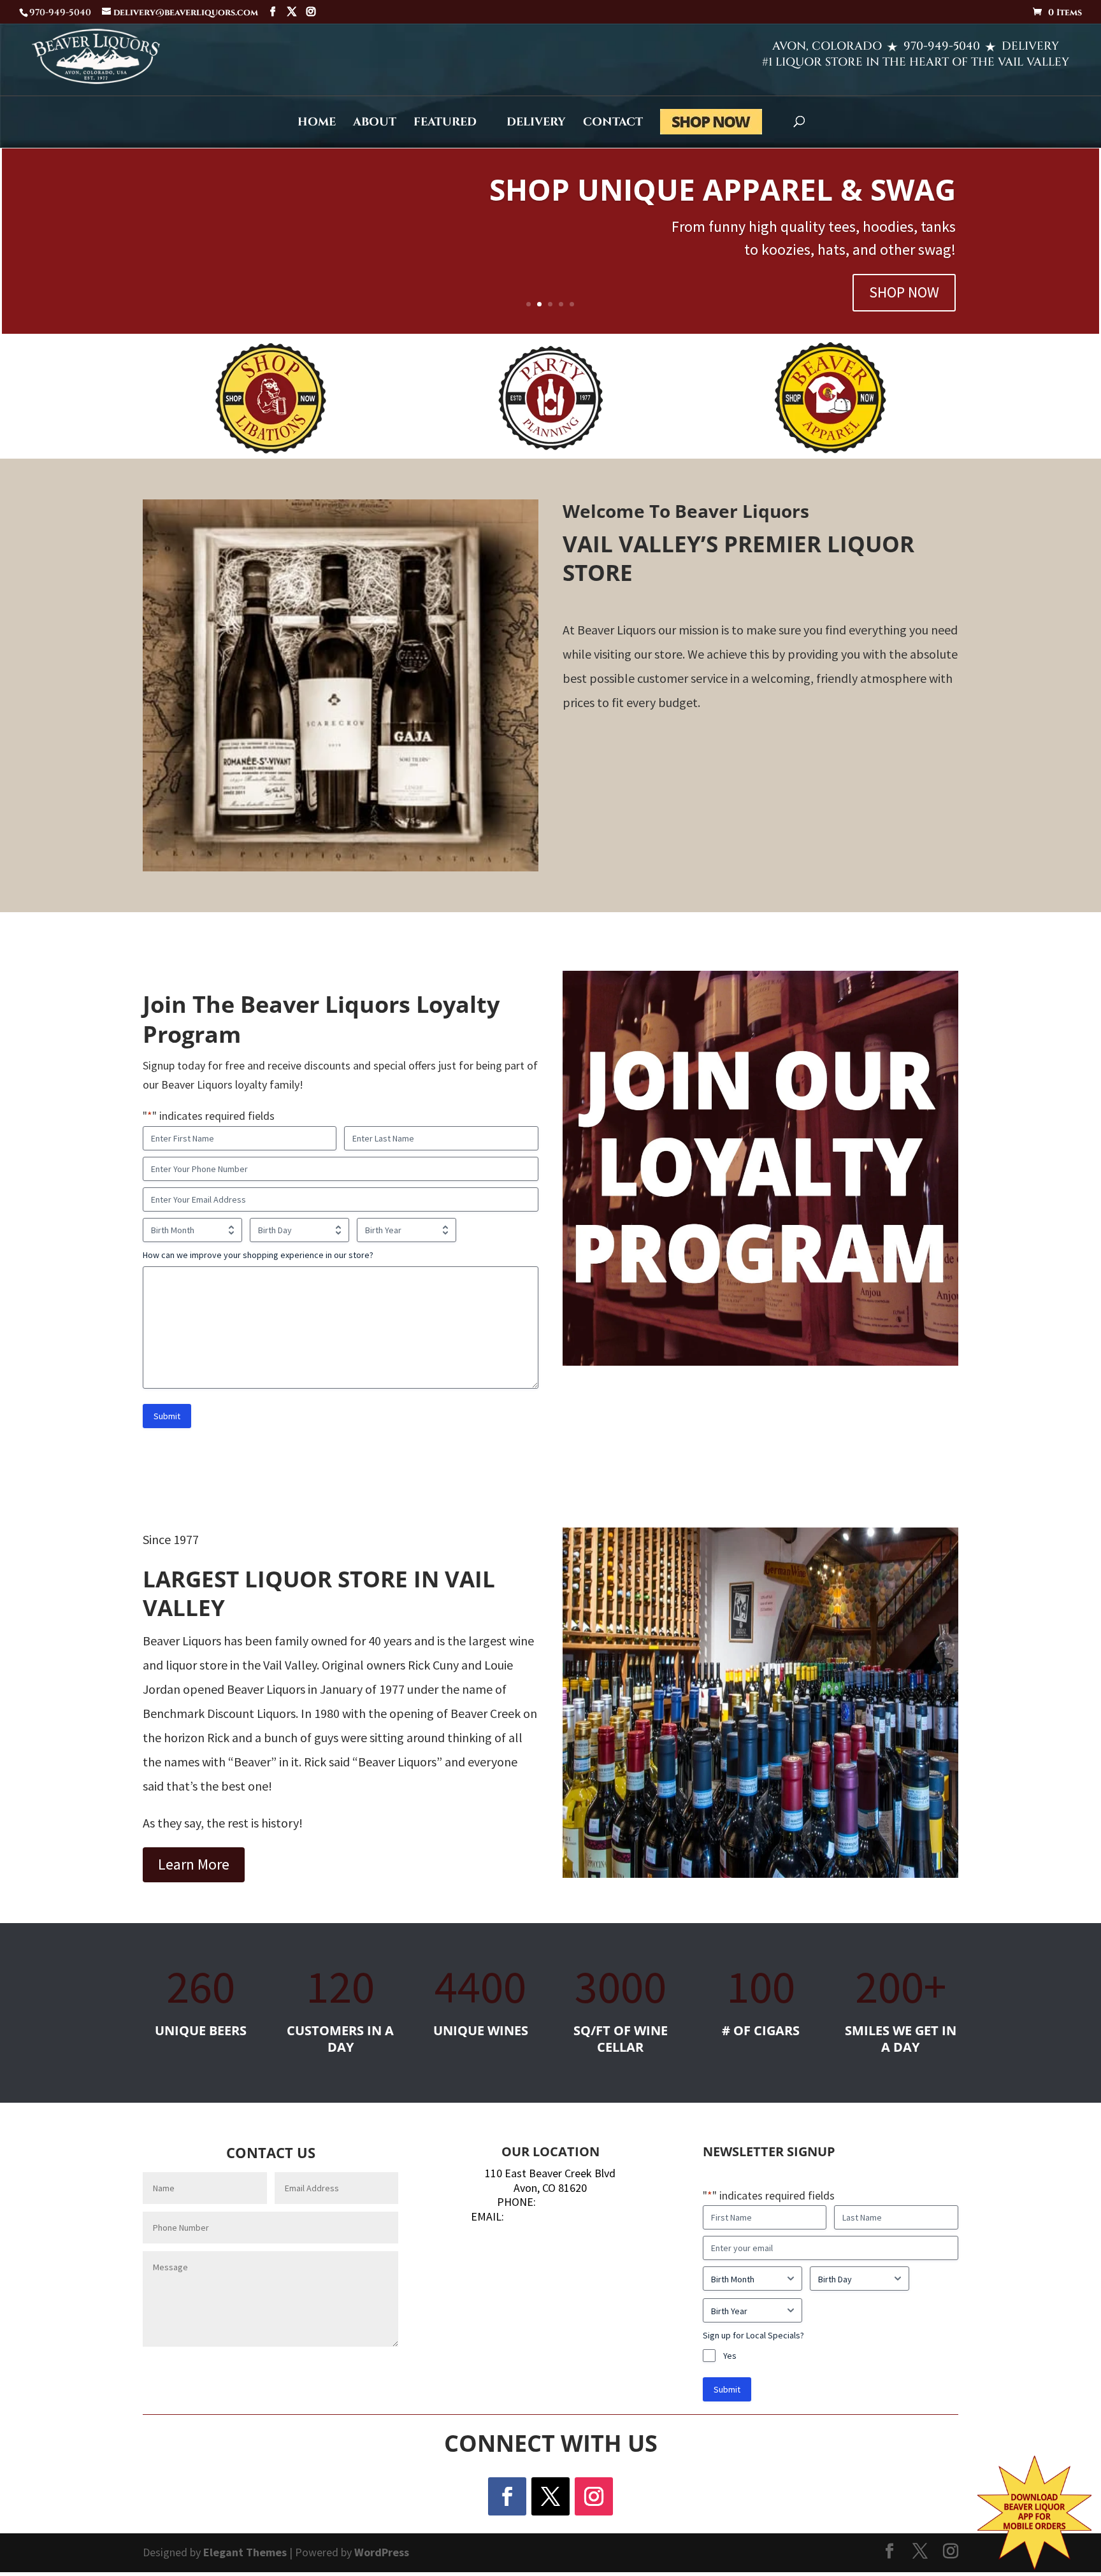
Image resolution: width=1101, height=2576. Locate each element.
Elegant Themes (245, 2552)
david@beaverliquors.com (568, 2216)
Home (317, 124)
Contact (613, 124)
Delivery (536, 124)
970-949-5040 (942, 46)
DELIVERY (1030, 46)
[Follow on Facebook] (507, 2496)
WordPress (382, 2552)
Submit (167, 1416)
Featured (445, 124)
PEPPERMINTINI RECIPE (788, 223)
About (375, 124)
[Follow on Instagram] (594, 2496)
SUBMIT (356, 2369)
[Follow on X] (550, 2496)
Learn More (194, 1864)
